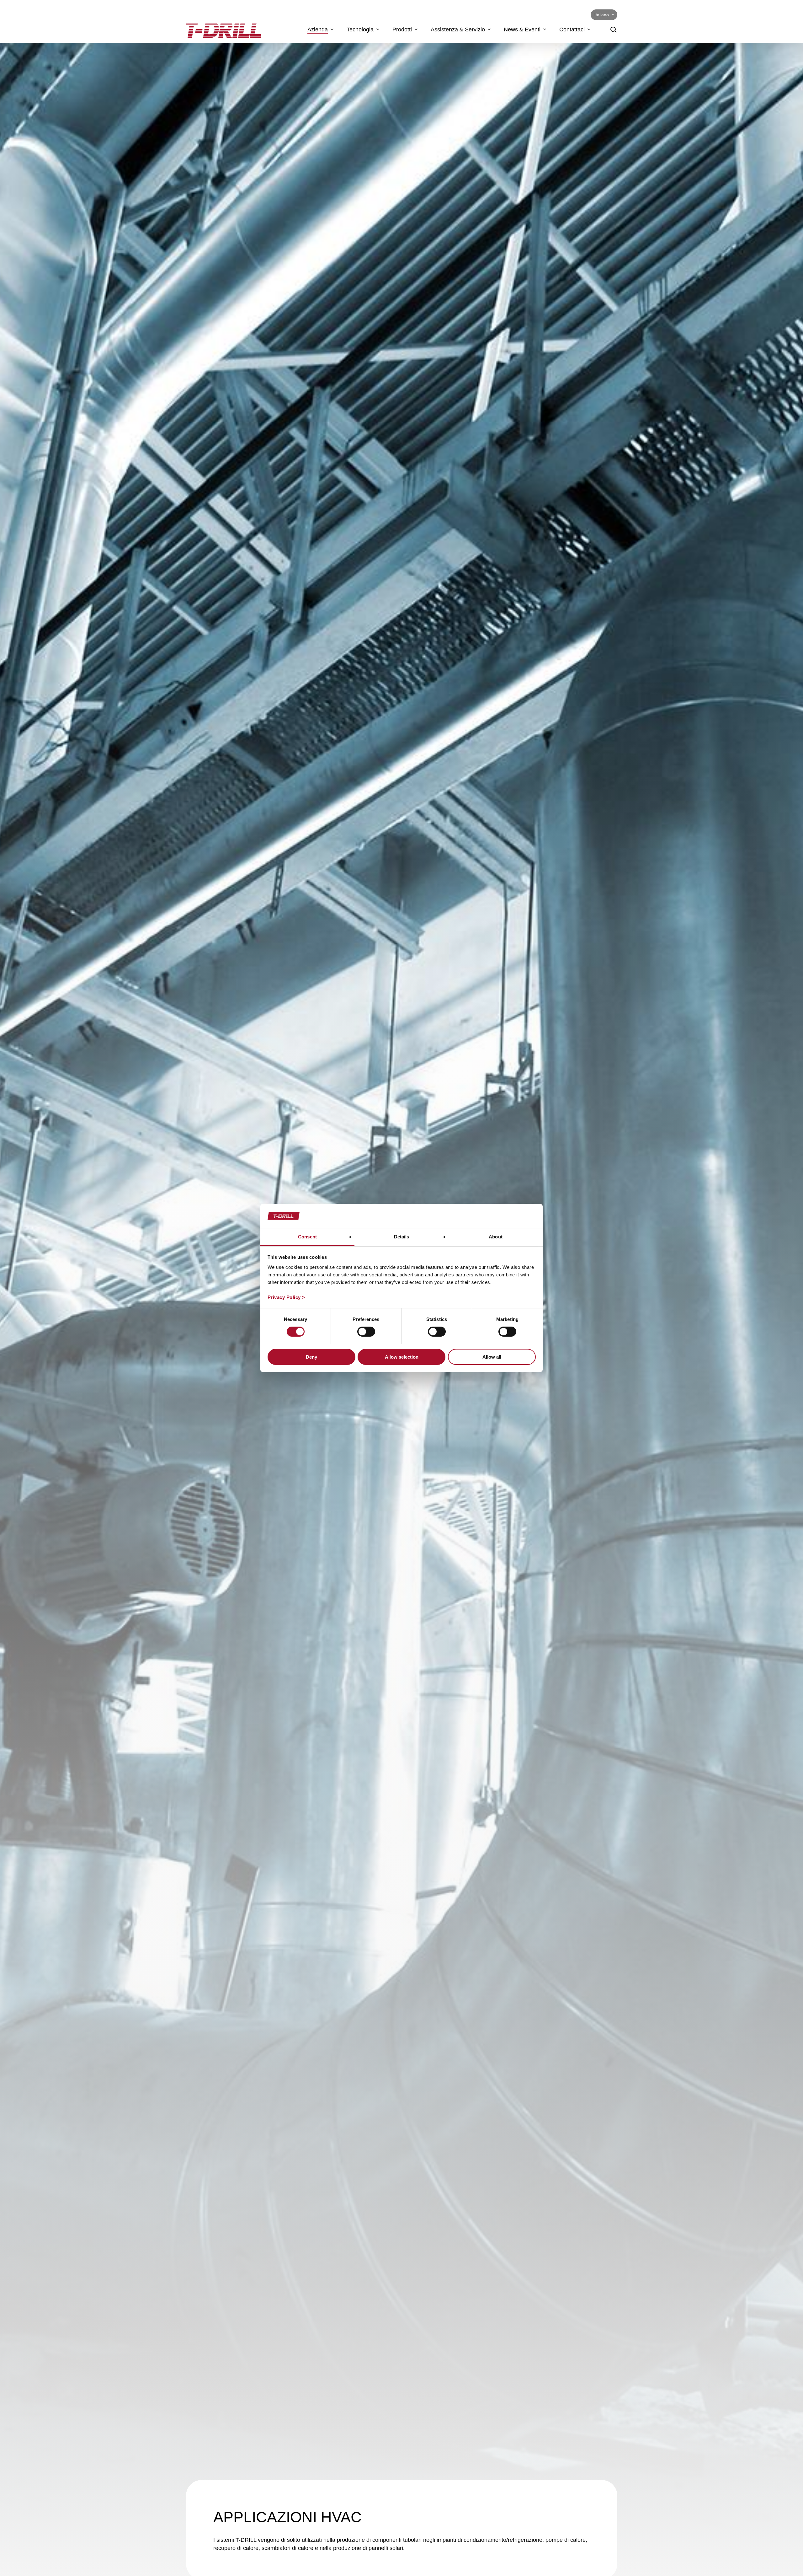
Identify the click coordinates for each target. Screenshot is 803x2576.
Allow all (492, 1357)
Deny (311, 1357)
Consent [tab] (307, 1237)
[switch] (366, 1332)
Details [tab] (402, 1237)
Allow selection (402, 1357)
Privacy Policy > (286, 1297)
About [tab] (496, 1237)
